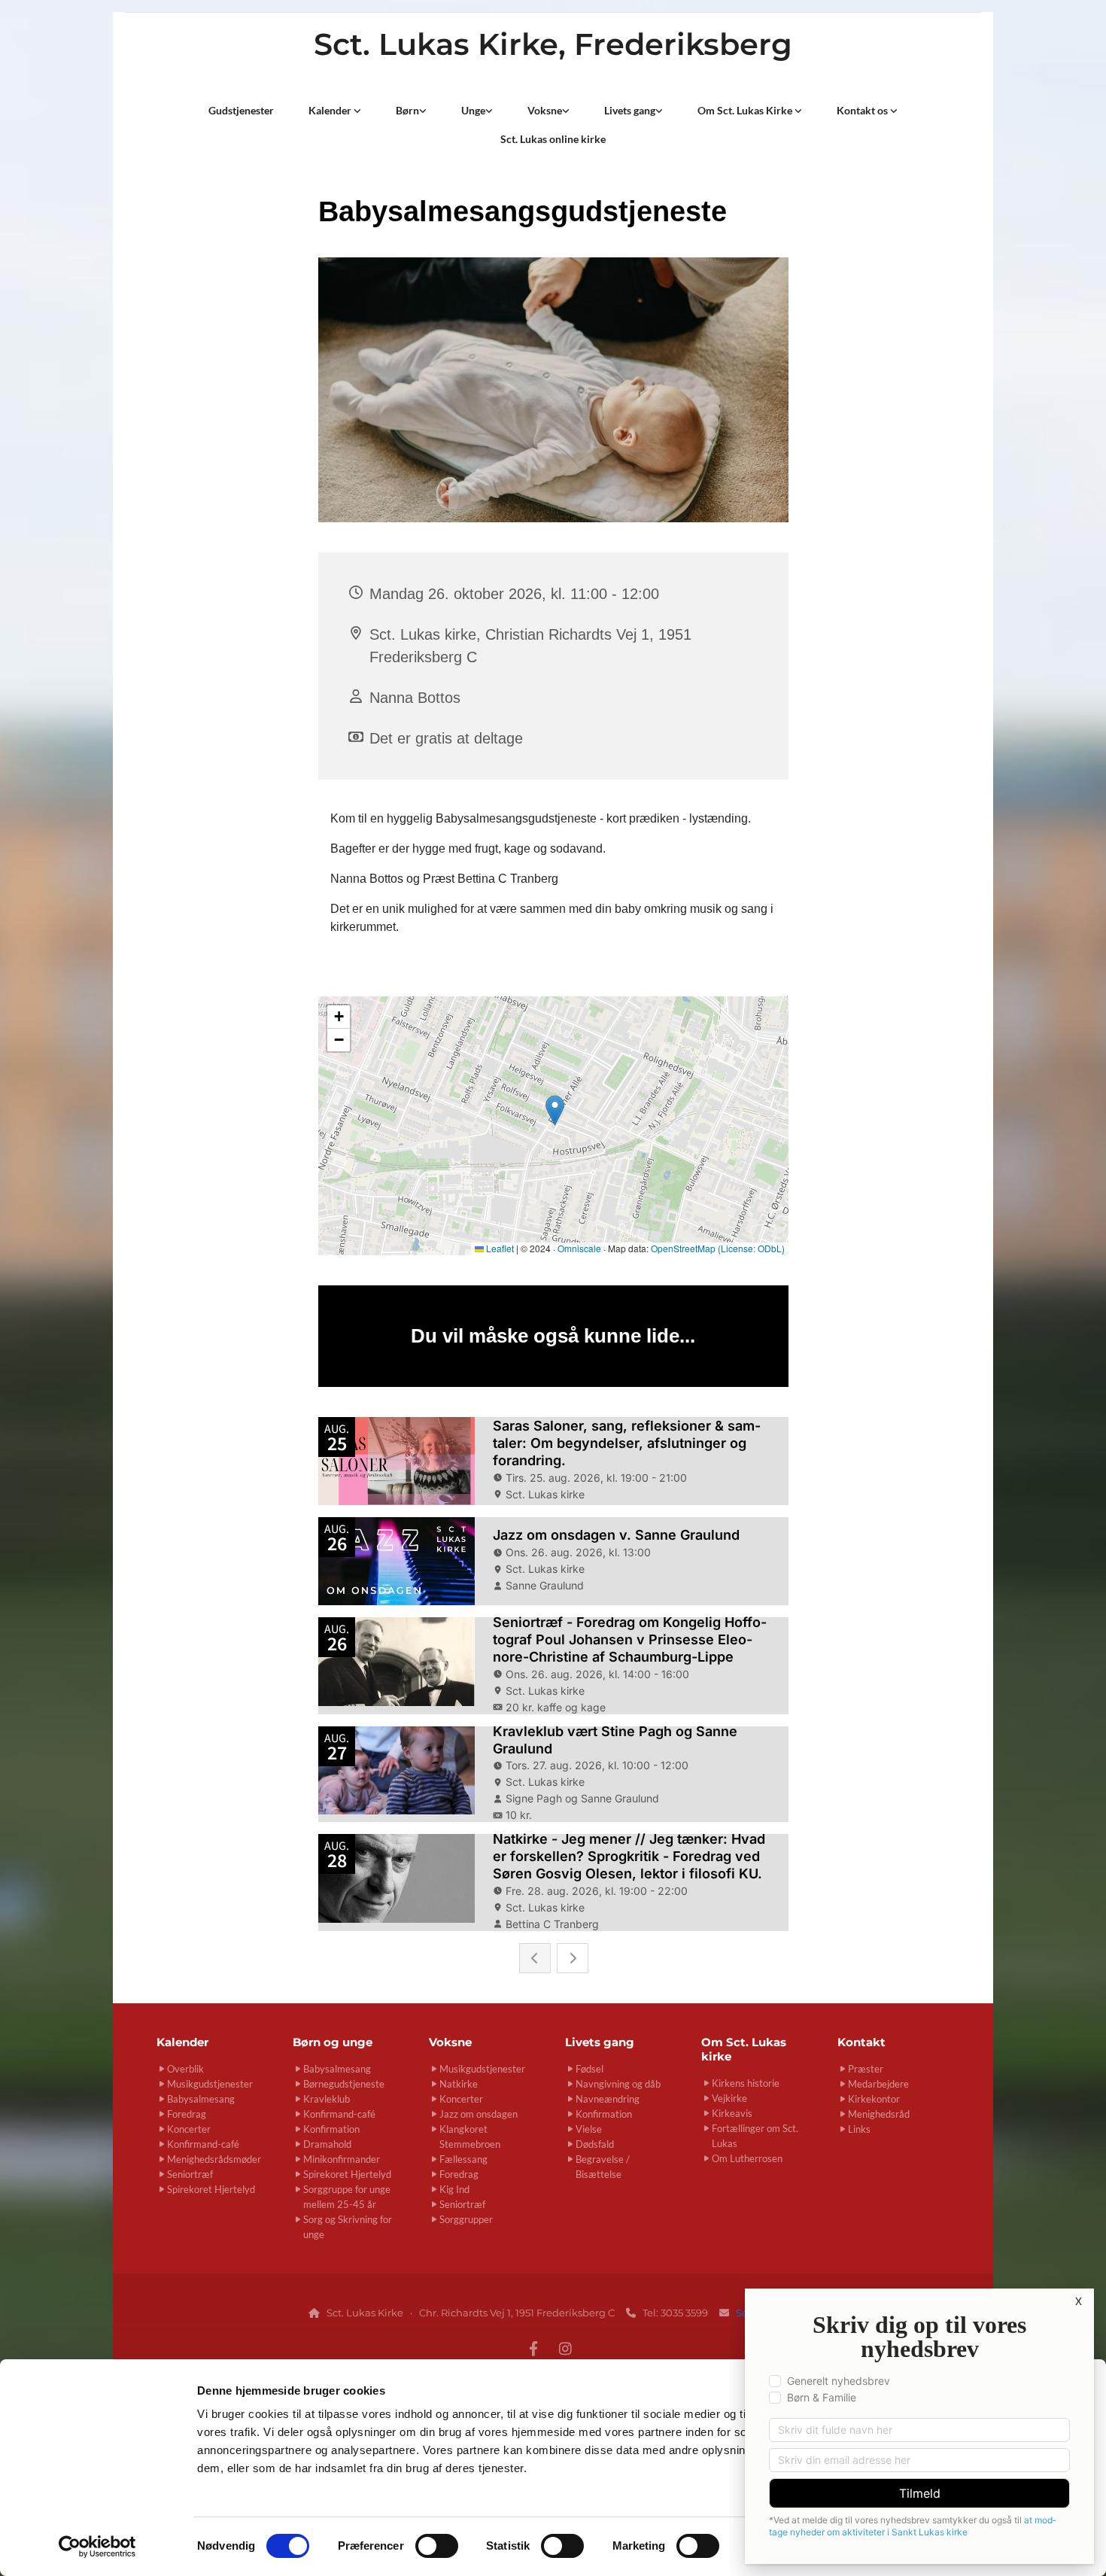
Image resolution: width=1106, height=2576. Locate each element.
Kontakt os (863, 110)
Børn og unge (333, 2042)
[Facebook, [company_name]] (533, 2348)
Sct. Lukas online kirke (553, 139)
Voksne (545, 110)
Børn (407, 110)
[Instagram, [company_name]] (565, 2348)
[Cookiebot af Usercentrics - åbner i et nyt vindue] (97, 2547)
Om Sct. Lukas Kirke (746, 110)
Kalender (331, 110)
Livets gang (630, 110)
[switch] (437, 2546)
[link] (335, 111)
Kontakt (861, 2042)
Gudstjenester (241, 110)
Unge (473, 110)
